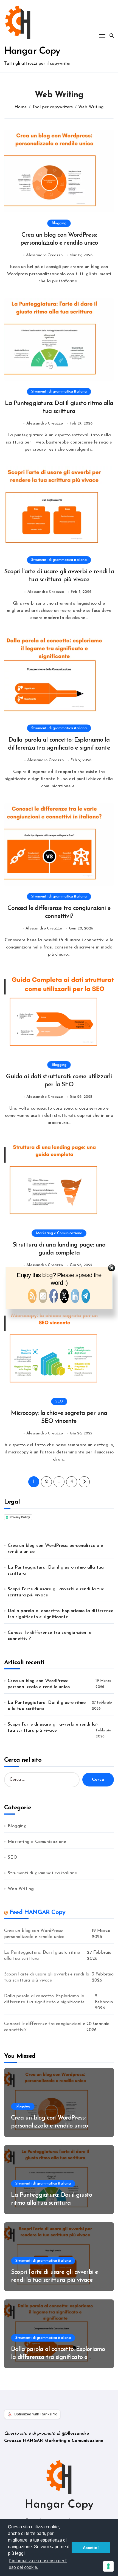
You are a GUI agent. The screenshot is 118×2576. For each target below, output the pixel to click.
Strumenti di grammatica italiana (59, 392)
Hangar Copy (32, 51)
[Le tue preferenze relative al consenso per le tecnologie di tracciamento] (108, 2566)
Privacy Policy (20, 1517)
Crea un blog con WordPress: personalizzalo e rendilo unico (55, 1549)
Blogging (59, 223)
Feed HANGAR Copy (37, 1913)
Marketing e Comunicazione (59, 1233)
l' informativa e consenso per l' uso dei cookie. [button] (38, 2564)
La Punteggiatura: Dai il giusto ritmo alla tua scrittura (56, 1571)
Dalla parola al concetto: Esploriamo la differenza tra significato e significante (61, 1614)
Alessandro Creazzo (44, 255)
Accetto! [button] (91, 2548)
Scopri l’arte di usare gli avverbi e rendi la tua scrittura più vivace (56, 1592)
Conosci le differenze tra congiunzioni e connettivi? (50, 1636)
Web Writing (21, 1889)
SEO (59, 1401)
